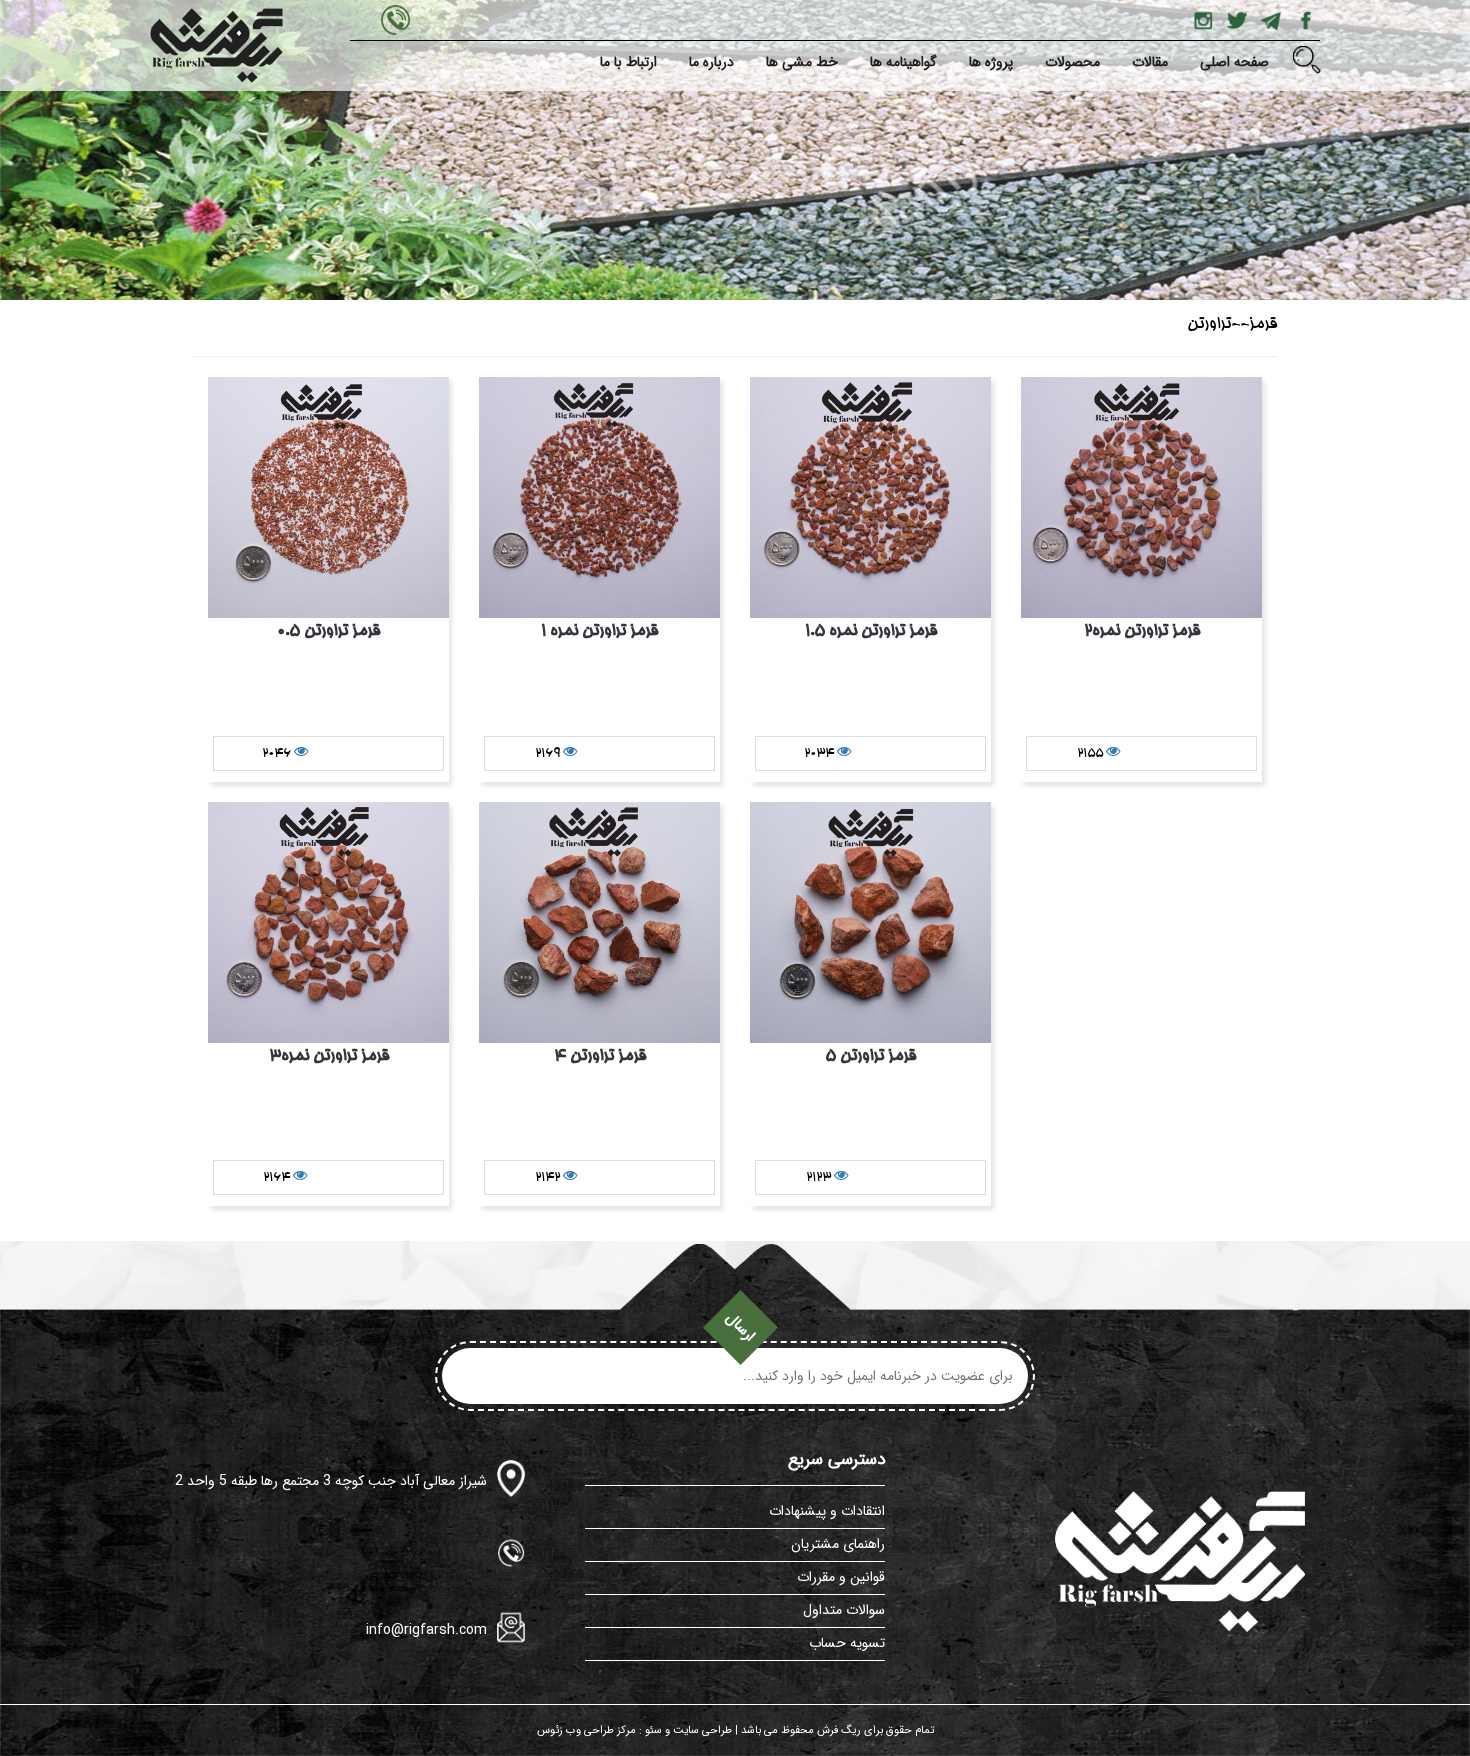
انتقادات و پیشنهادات (827, 1511)
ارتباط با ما (628, 62)
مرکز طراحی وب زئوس (586, 1730)
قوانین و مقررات (841, 1577)
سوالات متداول (844, 1610)
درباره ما (711, 62)
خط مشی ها (802, 62)
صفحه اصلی (1234, 62)
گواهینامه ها (903, 62)
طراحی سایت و (697, 1730)
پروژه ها (991, 62)
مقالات (1150, 62)
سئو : (649, 1730)
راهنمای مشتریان (838, 1544)
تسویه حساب (847, 1643)
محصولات (1072, 62)
